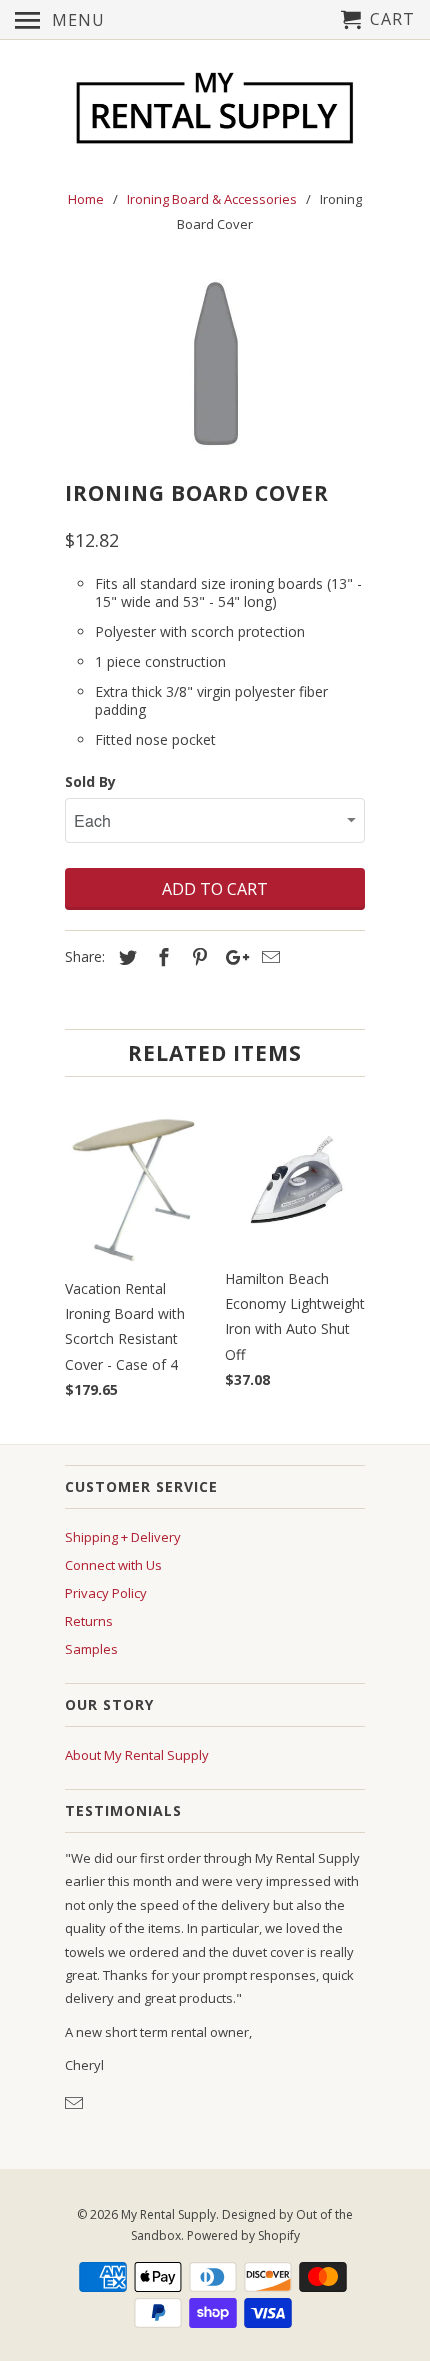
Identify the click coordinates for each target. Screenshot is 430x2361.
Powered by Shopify (243, 2235)
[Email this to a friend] (268, 957)
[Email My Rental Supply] (76, 2103)
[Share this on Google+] (232, 957)
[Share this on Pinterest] (197, 957)
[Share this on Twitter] (125, 957)
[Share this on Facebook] (161, 957)
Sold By (90, 781)
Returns (89, 1621)
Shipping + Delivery (123, 1537)
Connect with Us (113, 1565)
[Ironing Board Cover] (215, 362)
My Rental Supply (168, 2214)
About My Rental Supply (137, 1755)
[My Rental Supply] (215, 111)
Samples (91, 1649)
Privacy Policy (106, 1593)
